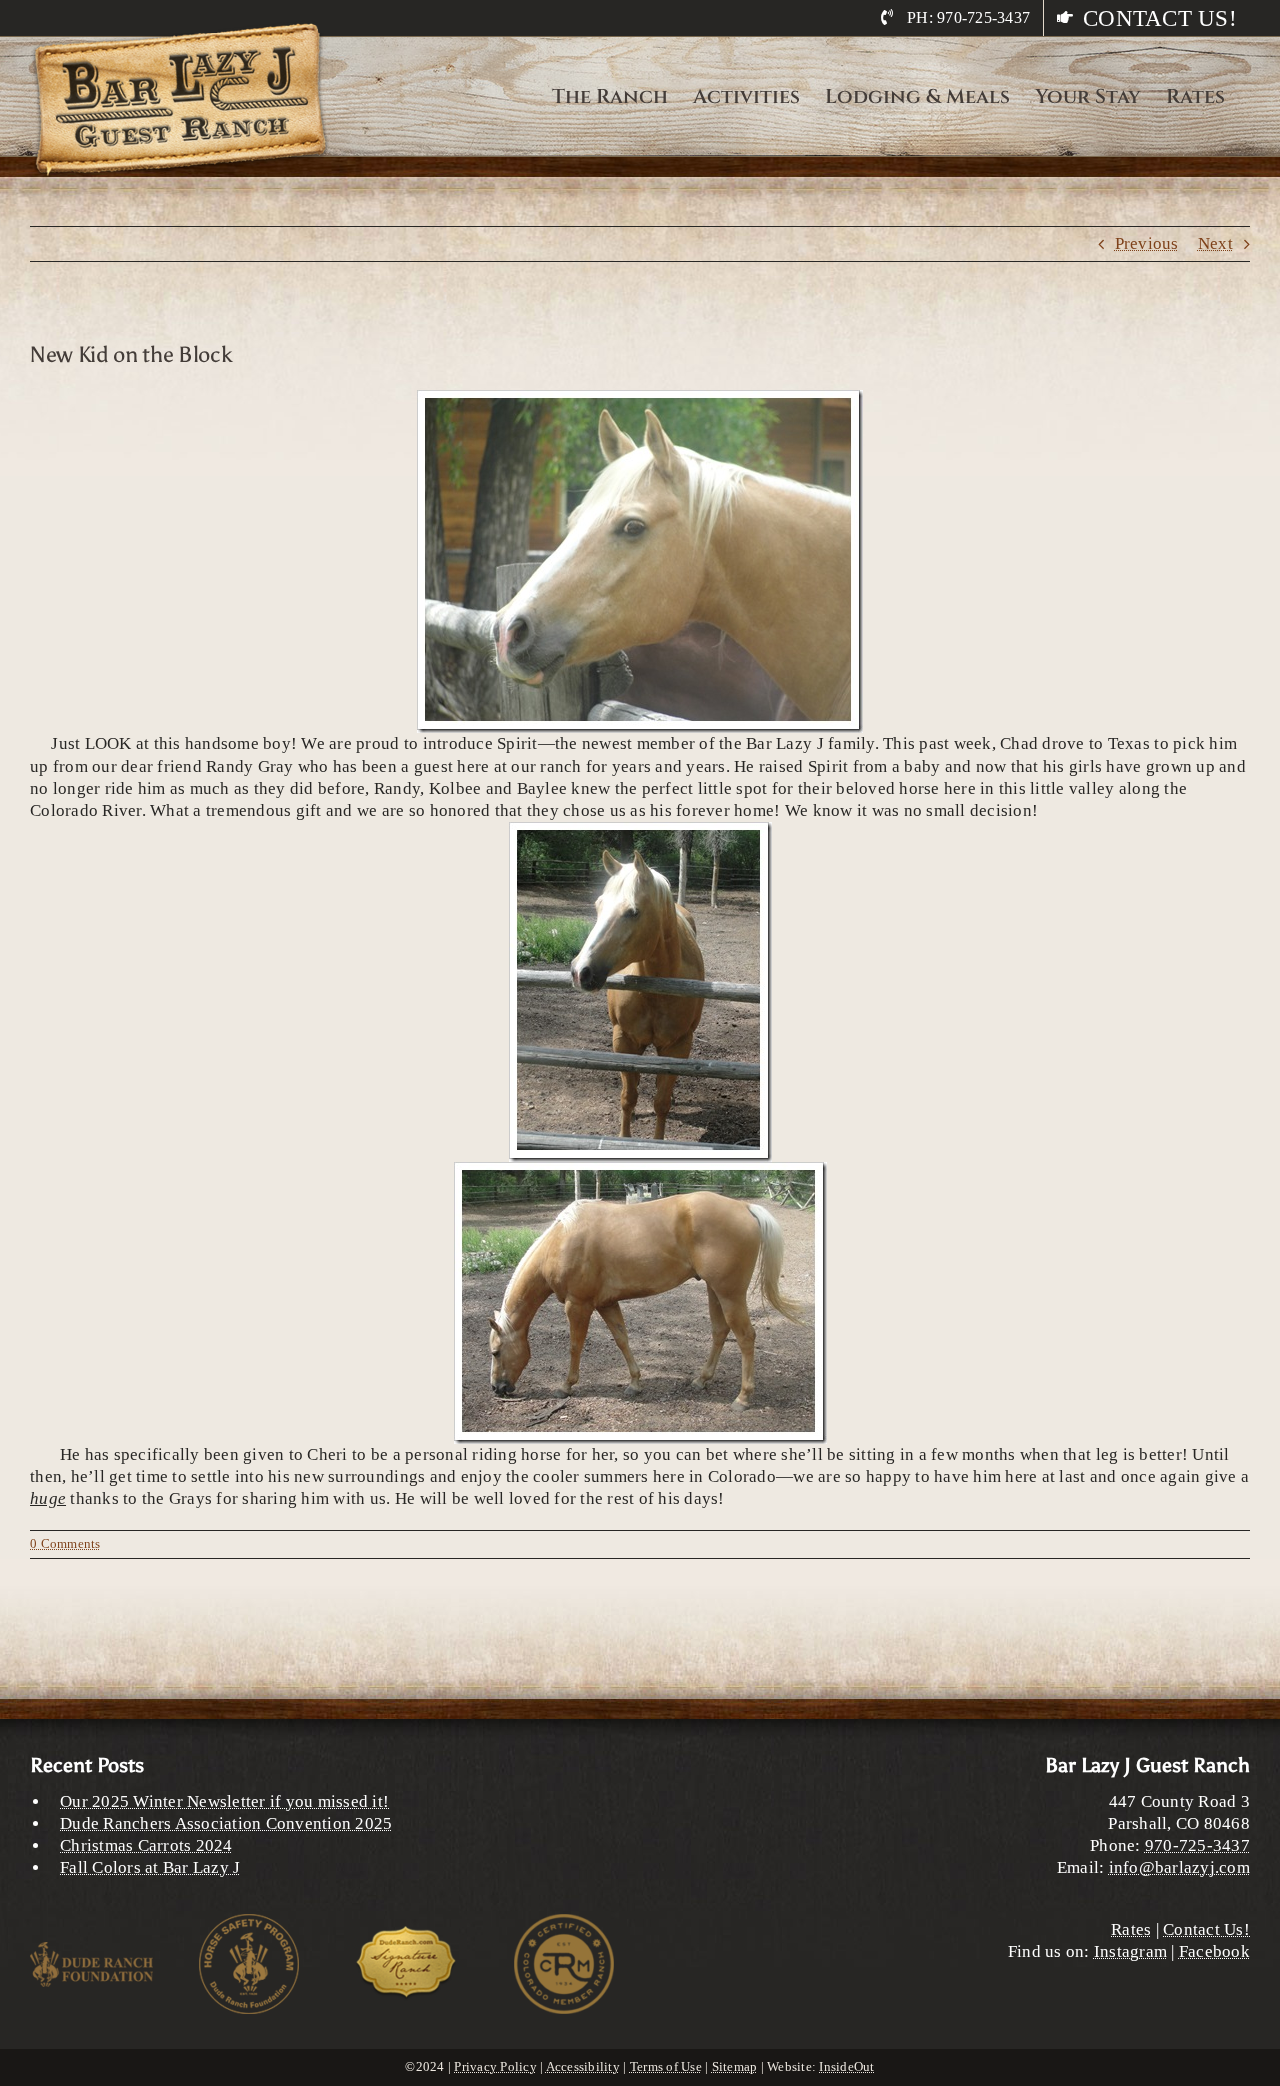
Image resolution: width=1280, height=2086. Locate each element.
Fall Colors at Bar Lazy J (150, 1867)
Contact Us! (1206, 1929)
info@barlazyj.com (1179, 1867)
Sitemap (735, 2066)
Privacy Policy (495, 2066)
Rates (1131, 1929)
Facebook (1214, 1951)
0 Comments (65, 1543)
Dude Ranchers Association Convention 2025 (226, 1823)
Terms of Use (666, 2066)
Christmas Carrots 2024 (146, 1845)
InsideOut (846, 2066)
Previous (1147, 243)
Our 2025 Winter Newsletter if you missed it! (224, 1801)
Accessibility (583, 2066)
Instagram (1130, 1951)
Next (1215, 243)
